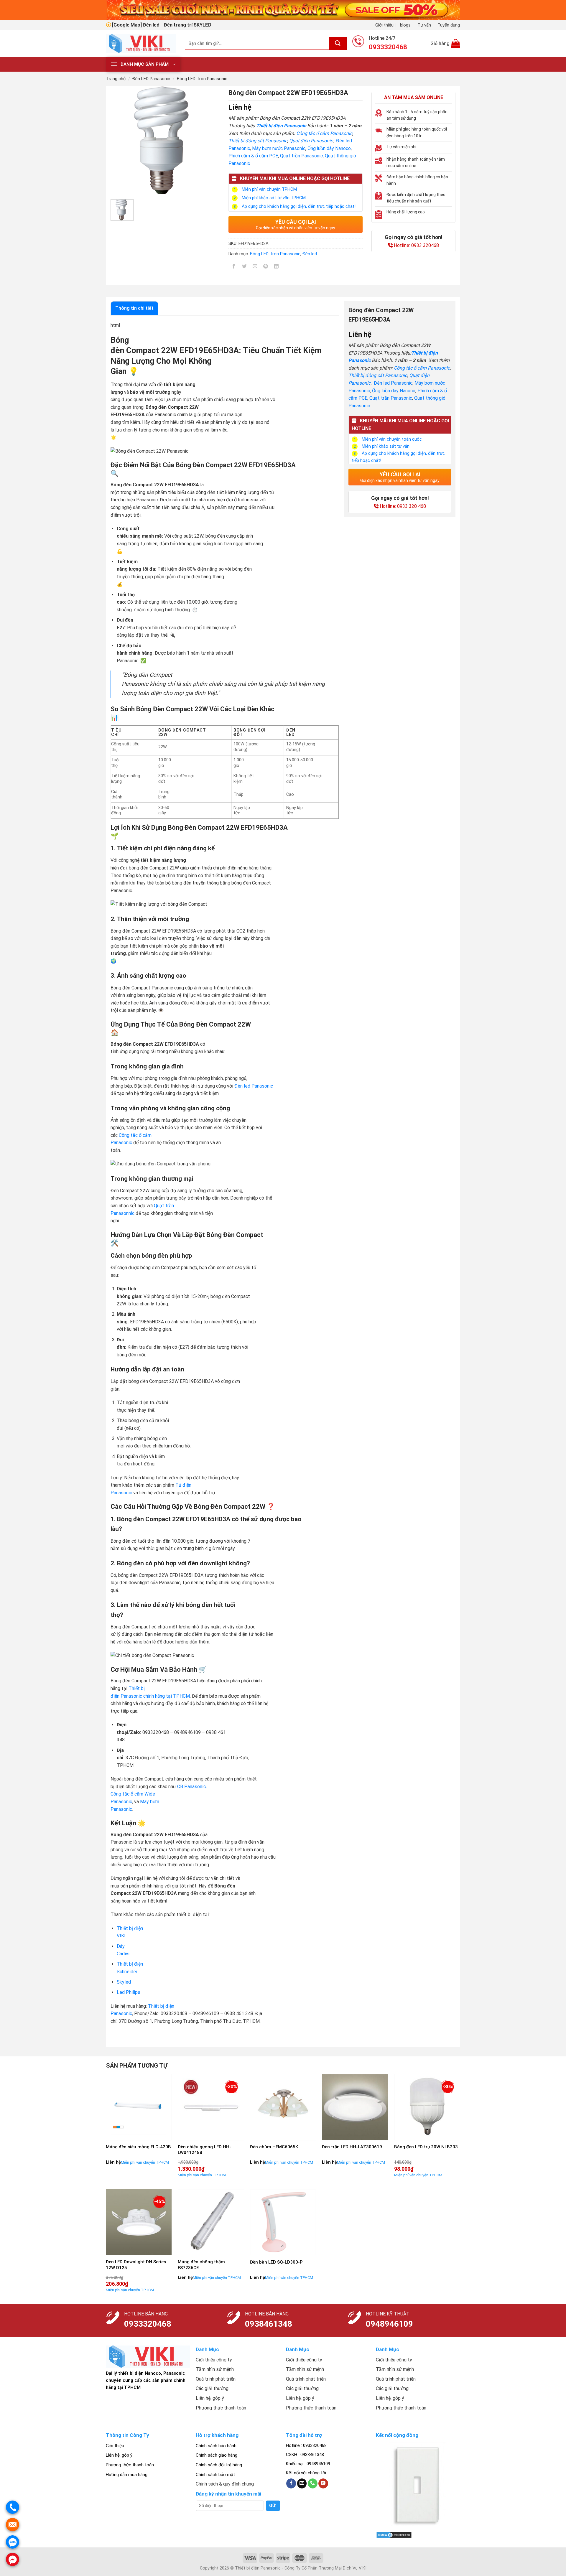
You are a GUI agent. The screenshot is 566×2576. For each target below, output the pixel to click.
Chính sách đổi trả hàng (219, 2465)
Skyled (124, 1982)
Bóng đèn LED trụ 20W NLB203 (426, 2147)
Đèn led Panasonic (393, 383)
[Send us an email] (302, 2483)
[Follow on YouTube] (323, 2483)
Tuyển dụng (449, 25)
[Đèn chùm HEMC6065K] (283, 2107)
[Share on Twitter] (245, 267)
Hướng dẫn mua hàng (127, 2475)
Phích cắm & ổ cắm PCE (253, 156)
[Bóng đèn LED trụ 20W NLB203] (427, 2107)
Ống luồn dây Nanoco (329, 148)
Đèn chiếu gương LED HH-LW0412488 (204, 2150)
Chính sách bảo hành (216, 2446)
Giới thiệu (384, 25)
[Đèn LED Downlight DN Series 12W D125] (139, 2222)
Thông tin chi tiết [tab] (134, 308)
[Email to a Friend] (255, 267)
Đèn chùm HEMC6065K (274, 2147)
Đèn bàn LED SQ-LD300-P (276, 2262)
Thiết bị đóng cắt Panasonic (258, 141)
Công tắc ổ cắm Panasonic (324, 133)
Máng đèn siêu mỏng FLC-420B (138, 2147)
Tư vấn (424, 25)
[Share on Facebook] (234, 267)
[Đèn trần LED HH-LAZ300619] (355, 2107)
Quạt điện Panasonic (311, 141)
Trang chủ (116, 79)
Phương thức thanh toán (130, 2465)
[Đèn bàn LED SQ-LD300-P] (283, 2222)
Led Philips (129, 1992)
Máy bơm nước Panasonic (279, 148)
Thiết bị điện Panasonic (281, 126)
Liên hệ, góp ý (119, 2455)
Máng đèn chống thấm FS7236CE (201, 2265)
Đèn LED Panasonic (151, 79)
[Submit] (338, 43)
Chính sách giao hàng (217, 2455)
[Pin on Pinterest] (266, 267)
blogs (405, 25)
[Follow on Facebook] (291, 2483)
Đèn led (310, 254)
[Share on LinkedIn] (276, 267)
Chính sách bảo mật (215, 2475)
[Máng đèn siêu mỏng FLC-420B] (139, 2107)
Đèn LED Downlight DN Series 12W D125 (136, 2265)
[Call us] (313, 2483)
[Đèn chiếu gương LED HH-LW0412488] (211, 2107)
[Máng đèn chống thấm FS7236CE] (211, 2222)
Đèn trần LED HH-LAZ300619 (352, 2147)
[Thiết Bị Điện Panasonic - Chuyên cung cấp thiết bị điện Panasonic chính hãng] (141, 43)
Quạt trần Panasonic (301, 156)
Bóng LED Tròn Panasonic (202, 79)
